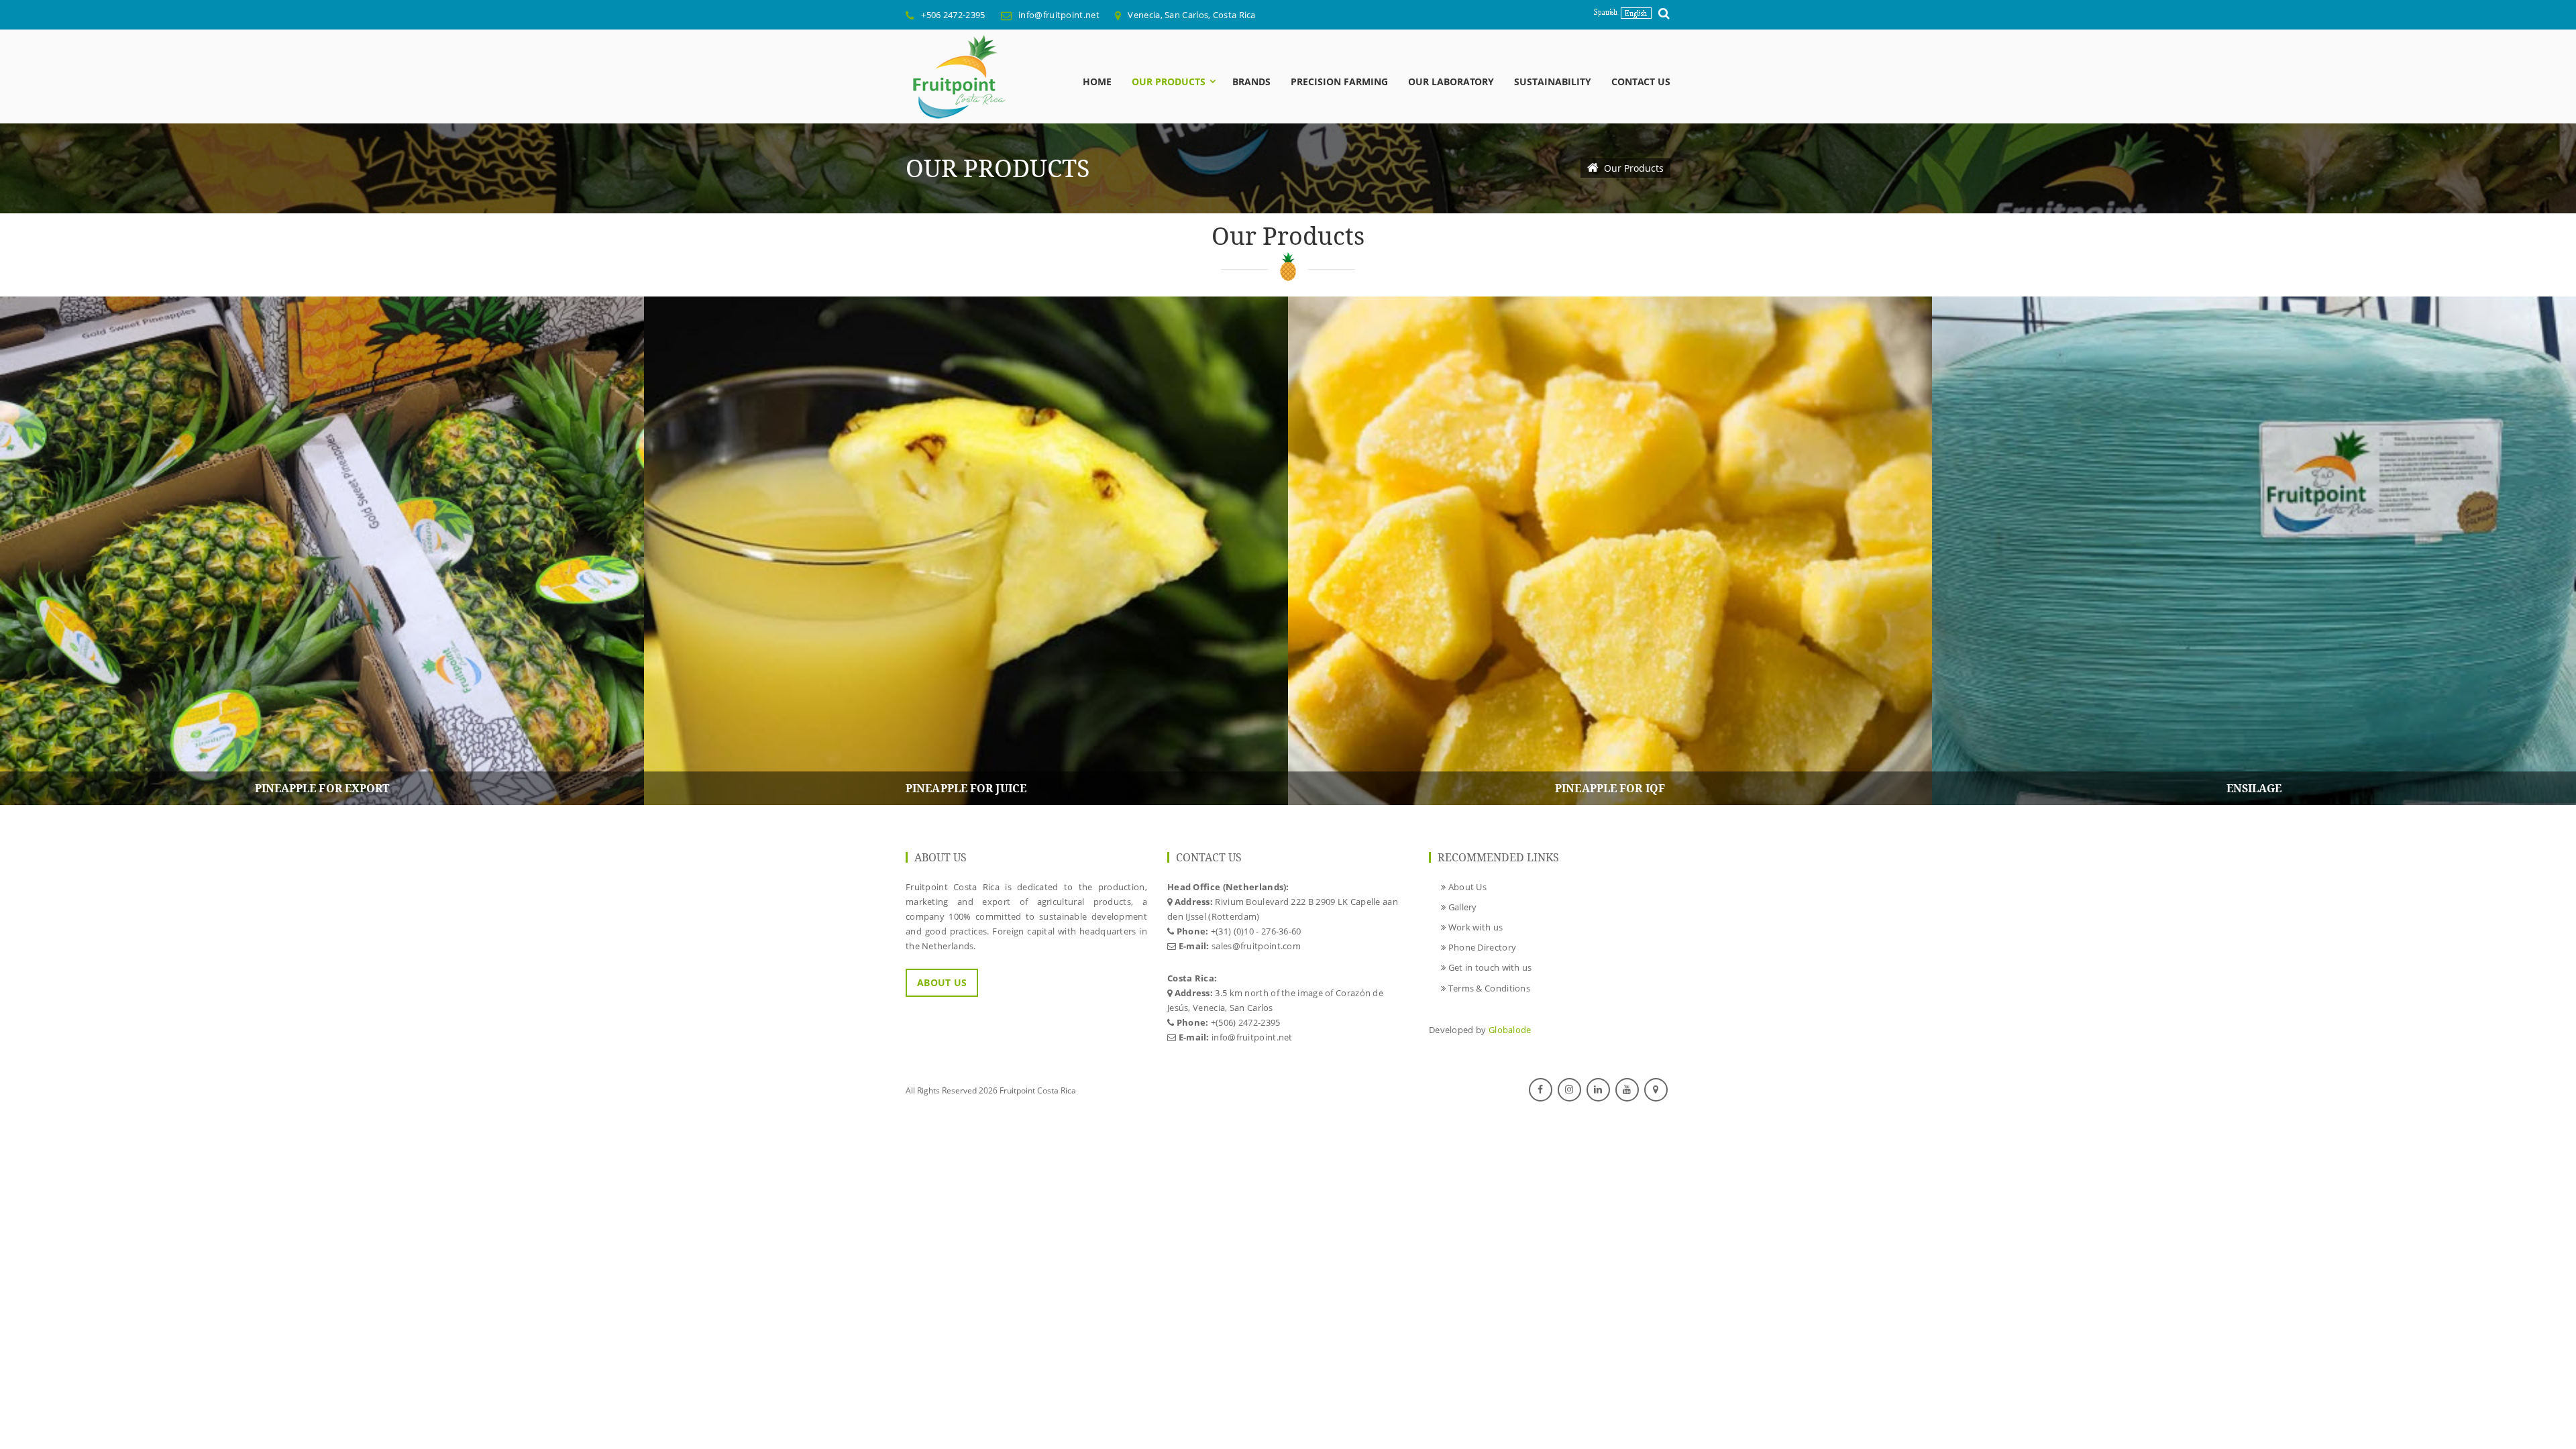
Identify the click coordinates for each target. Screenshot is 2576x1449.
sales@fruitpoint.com (1256, 946)
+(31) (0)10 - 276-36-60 (1256, 931)
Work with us (1474, 927)
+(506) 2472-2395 (1246, 1022)
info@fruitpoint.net (1059, 15)
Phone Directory (1481, 947)
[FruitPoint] (956, 76)
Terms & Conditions (1488, 988)
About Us (942, 982)
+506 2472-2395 (953, 15)
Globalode (1510, 1030)
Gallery (1461, 907)
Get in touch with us (1489, 967)
